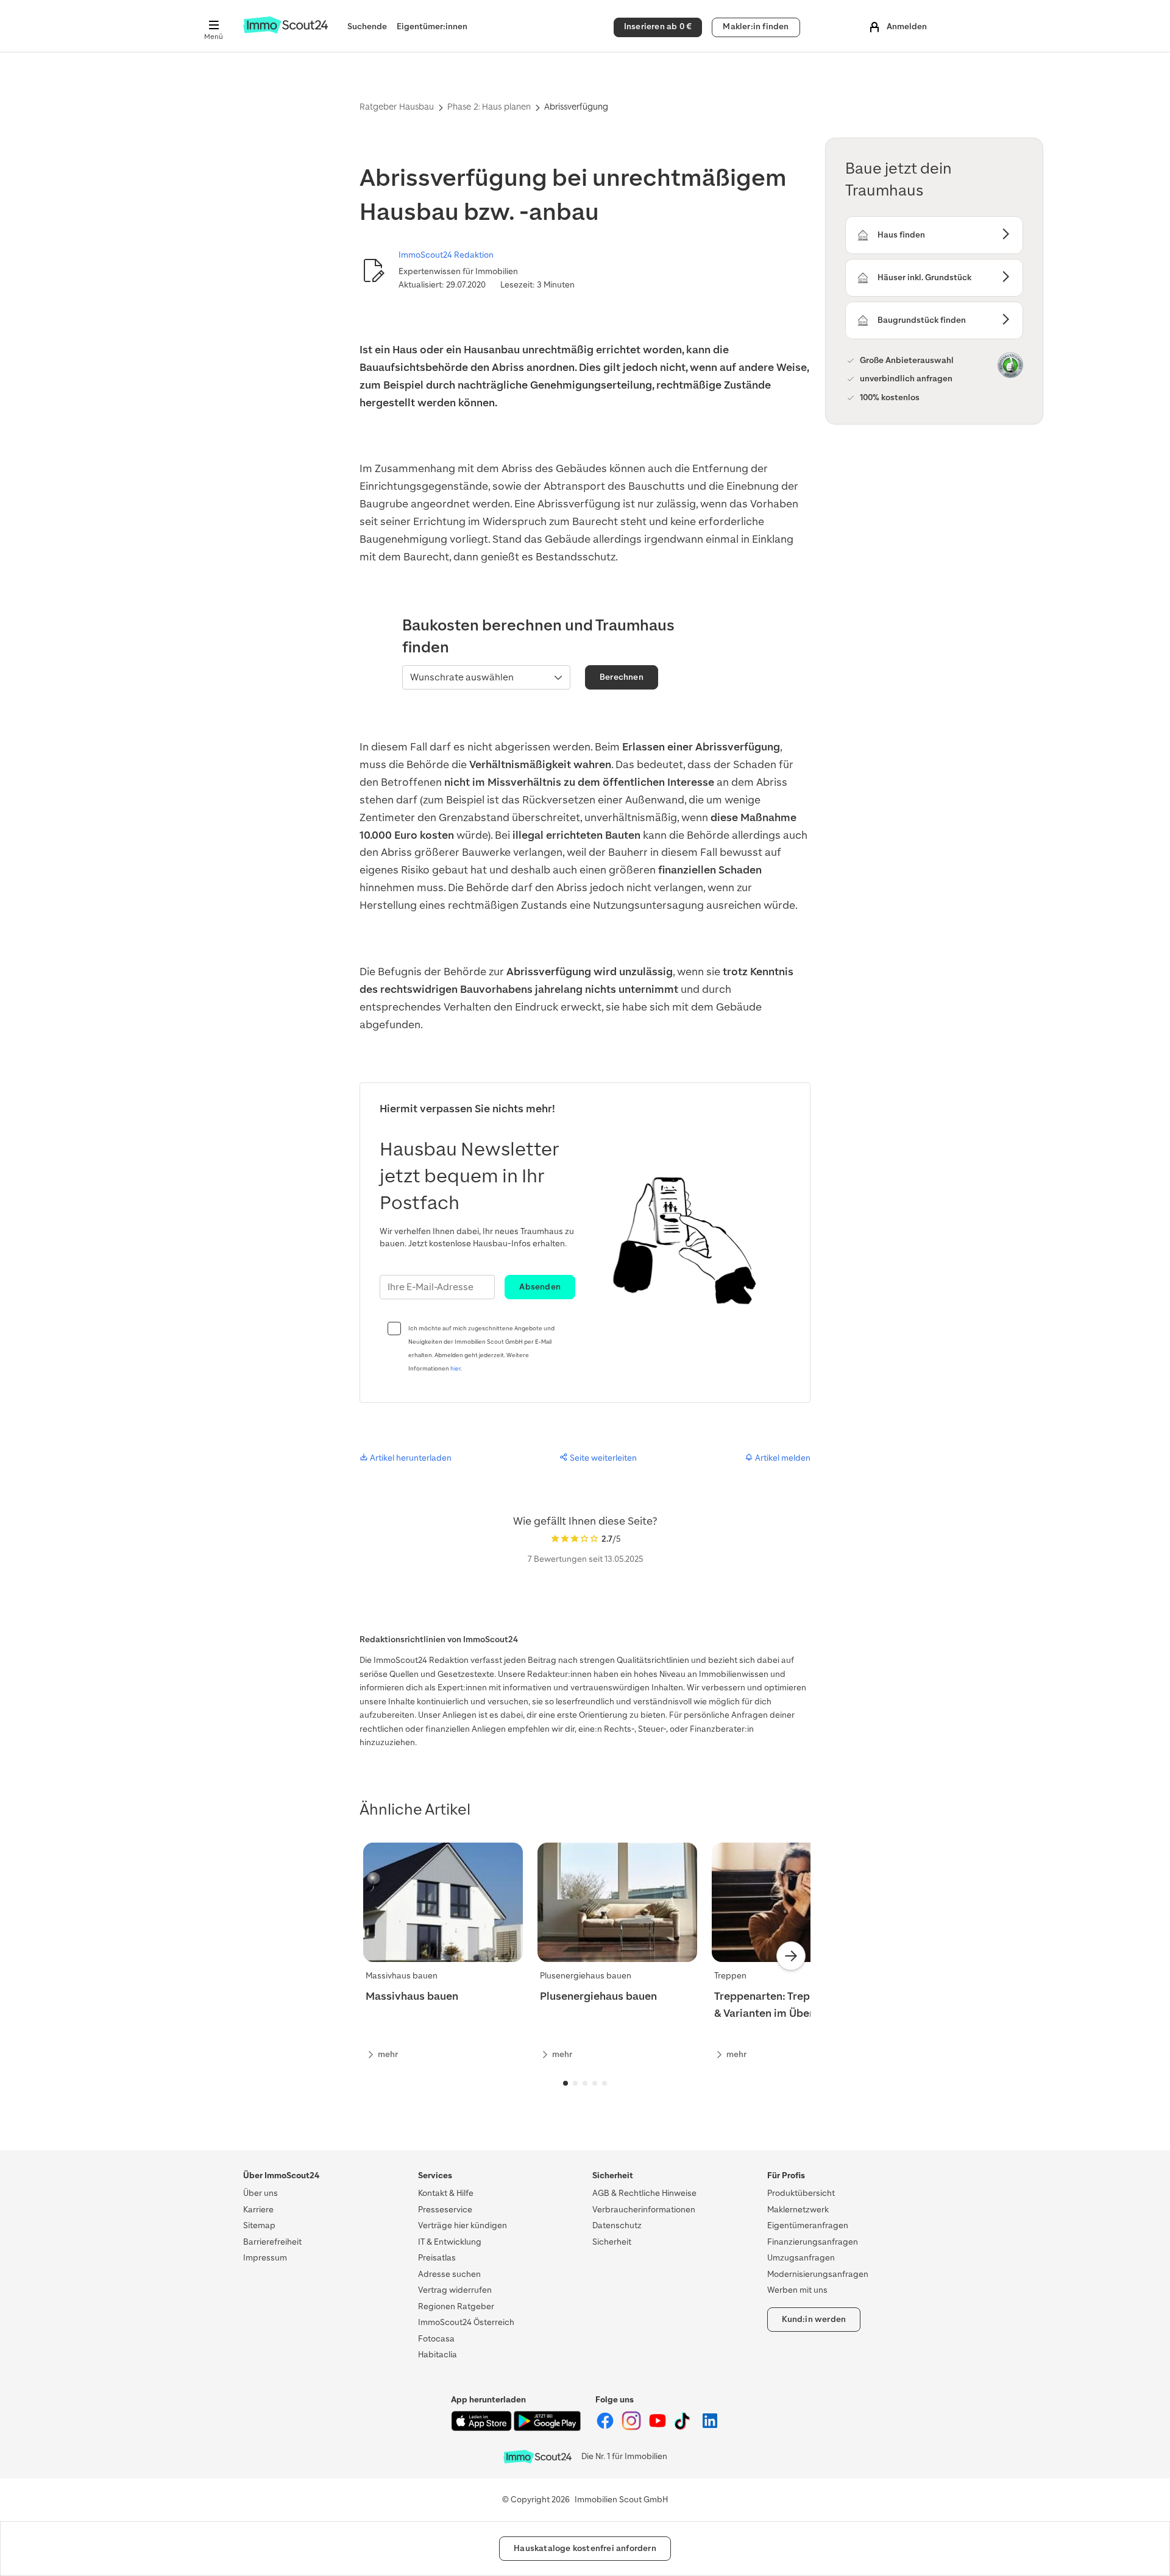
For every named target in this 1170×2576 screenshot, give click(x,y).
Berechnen (622, 677)
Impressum (265, 2258)
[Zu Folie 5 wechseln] (604, 2083)
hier (456, 1368)
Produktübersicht (801, 2193)
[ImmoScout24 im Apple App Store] (482, 2428)
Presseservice (445, 2210)
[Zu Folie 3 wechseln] (585, 2083)
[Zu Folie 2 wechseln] (575, 2083)
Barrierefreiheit (272, 2242)
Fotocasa (436, 2339)
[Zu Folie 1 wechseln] (565, 2083)
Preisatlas (437, 2258)
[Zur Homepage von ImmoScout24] (285, 31)
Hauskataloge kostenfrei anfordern (585, 2548)
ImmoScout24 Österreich (466, 2322)
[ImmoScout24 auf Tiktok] (685, 2428)
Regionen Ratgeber (456, 2306)
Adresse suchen (449, 2274)
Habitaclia (438, 2355)
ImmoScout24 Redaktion (446, 255)
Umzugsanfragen (801, 2258)
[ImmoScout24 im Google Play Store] (547, 2428)
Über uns (261, 2193)
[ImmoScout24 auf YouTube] (658, 2428)
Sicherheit (612, 2242)
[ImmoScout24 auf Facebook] (606, 2428)
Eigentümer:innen (432, 26)
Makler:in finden (756, 26)
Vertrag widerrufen (455, 2290)
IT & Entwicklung (450, 2242)
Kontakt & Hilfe (446, 2193)
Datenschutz (617, 2225)
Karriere (258, 2210)
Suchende (367, 26)
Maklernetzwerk (798, 2210)
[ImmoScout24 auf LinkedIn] (710, 2428)
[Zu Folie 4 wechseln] (595, 2083)
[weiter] (791, 1956)
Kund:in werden (814, 2319)
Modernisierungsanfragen (818, 2274)
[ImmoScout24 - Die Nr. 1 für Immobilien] (537, 2457)
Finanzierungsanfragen (813, 2242)
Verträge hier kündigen (463, 2225)
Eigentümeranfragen (808, 2225)
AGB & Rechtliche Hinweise (644, 2193)
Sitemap (259, 2225)
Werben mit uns (797, 2290)
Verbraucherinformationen (644, 2210)
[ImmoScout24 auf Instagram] (632, 2428)
